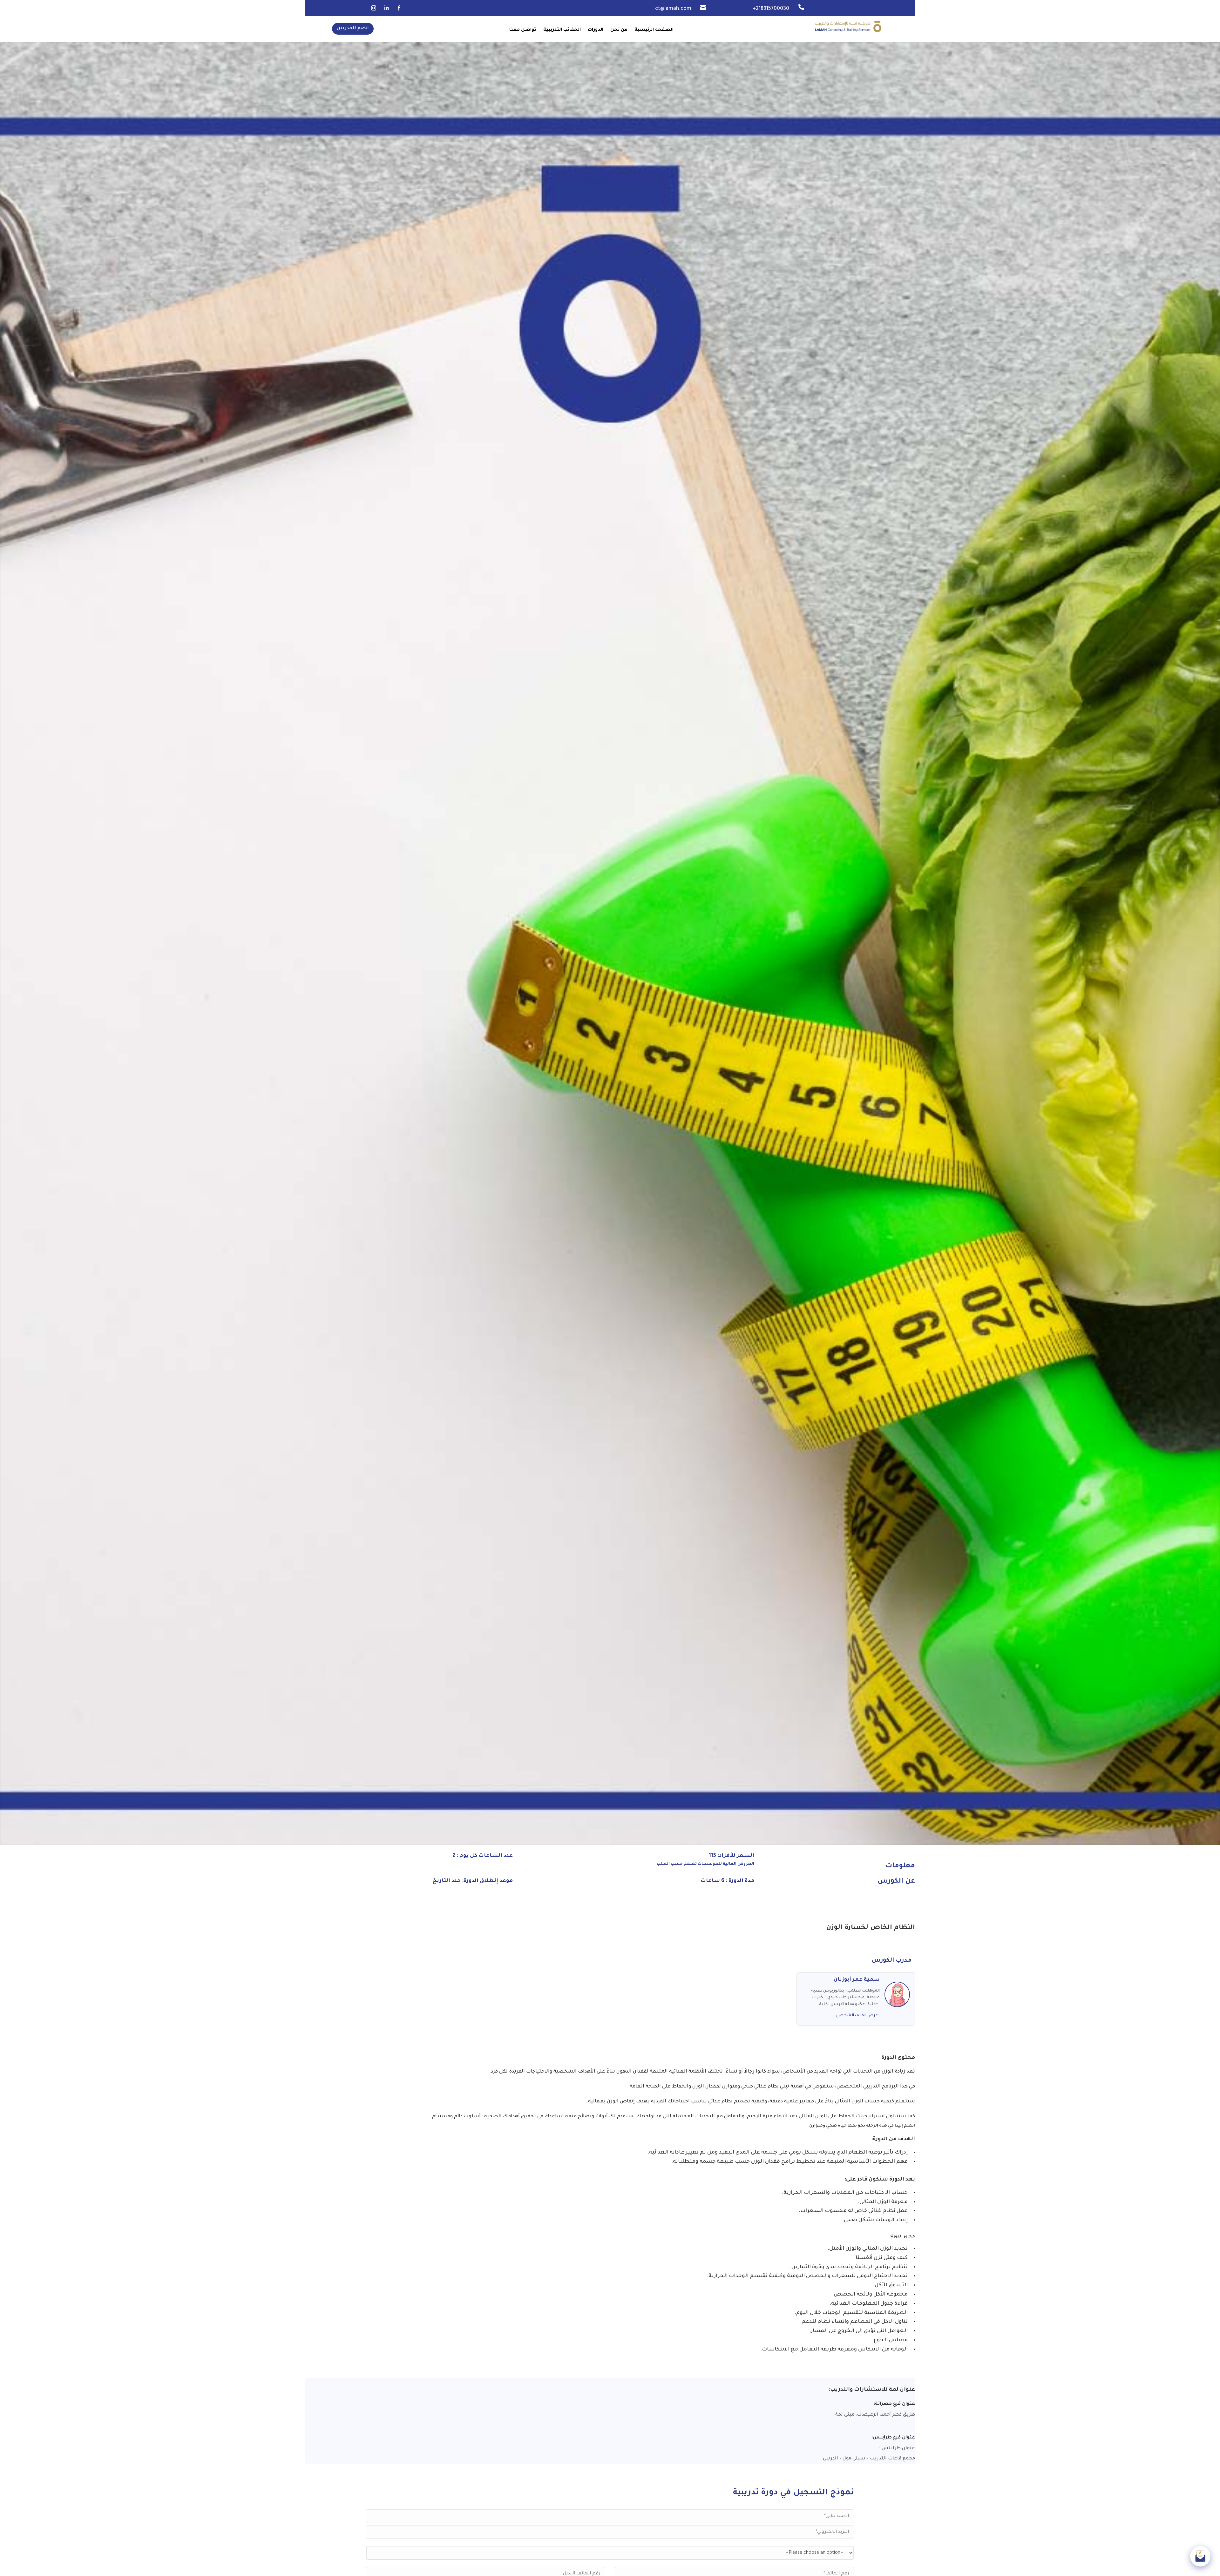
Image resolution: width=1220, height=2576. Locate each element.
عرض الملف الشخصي (857, 2016)
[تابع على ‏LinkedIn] (386, 8)
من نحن (619, 30)
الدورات (596, 30)
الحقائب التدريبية (562, 30)
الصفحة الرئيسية (654, 30)
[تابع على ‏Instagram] (374, 8)
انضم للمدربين (353, 29)
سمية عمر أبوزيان (857, 1980)
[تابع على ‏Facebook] (399, 8)
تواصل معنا (523, 30)
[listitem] (610, 2459)
